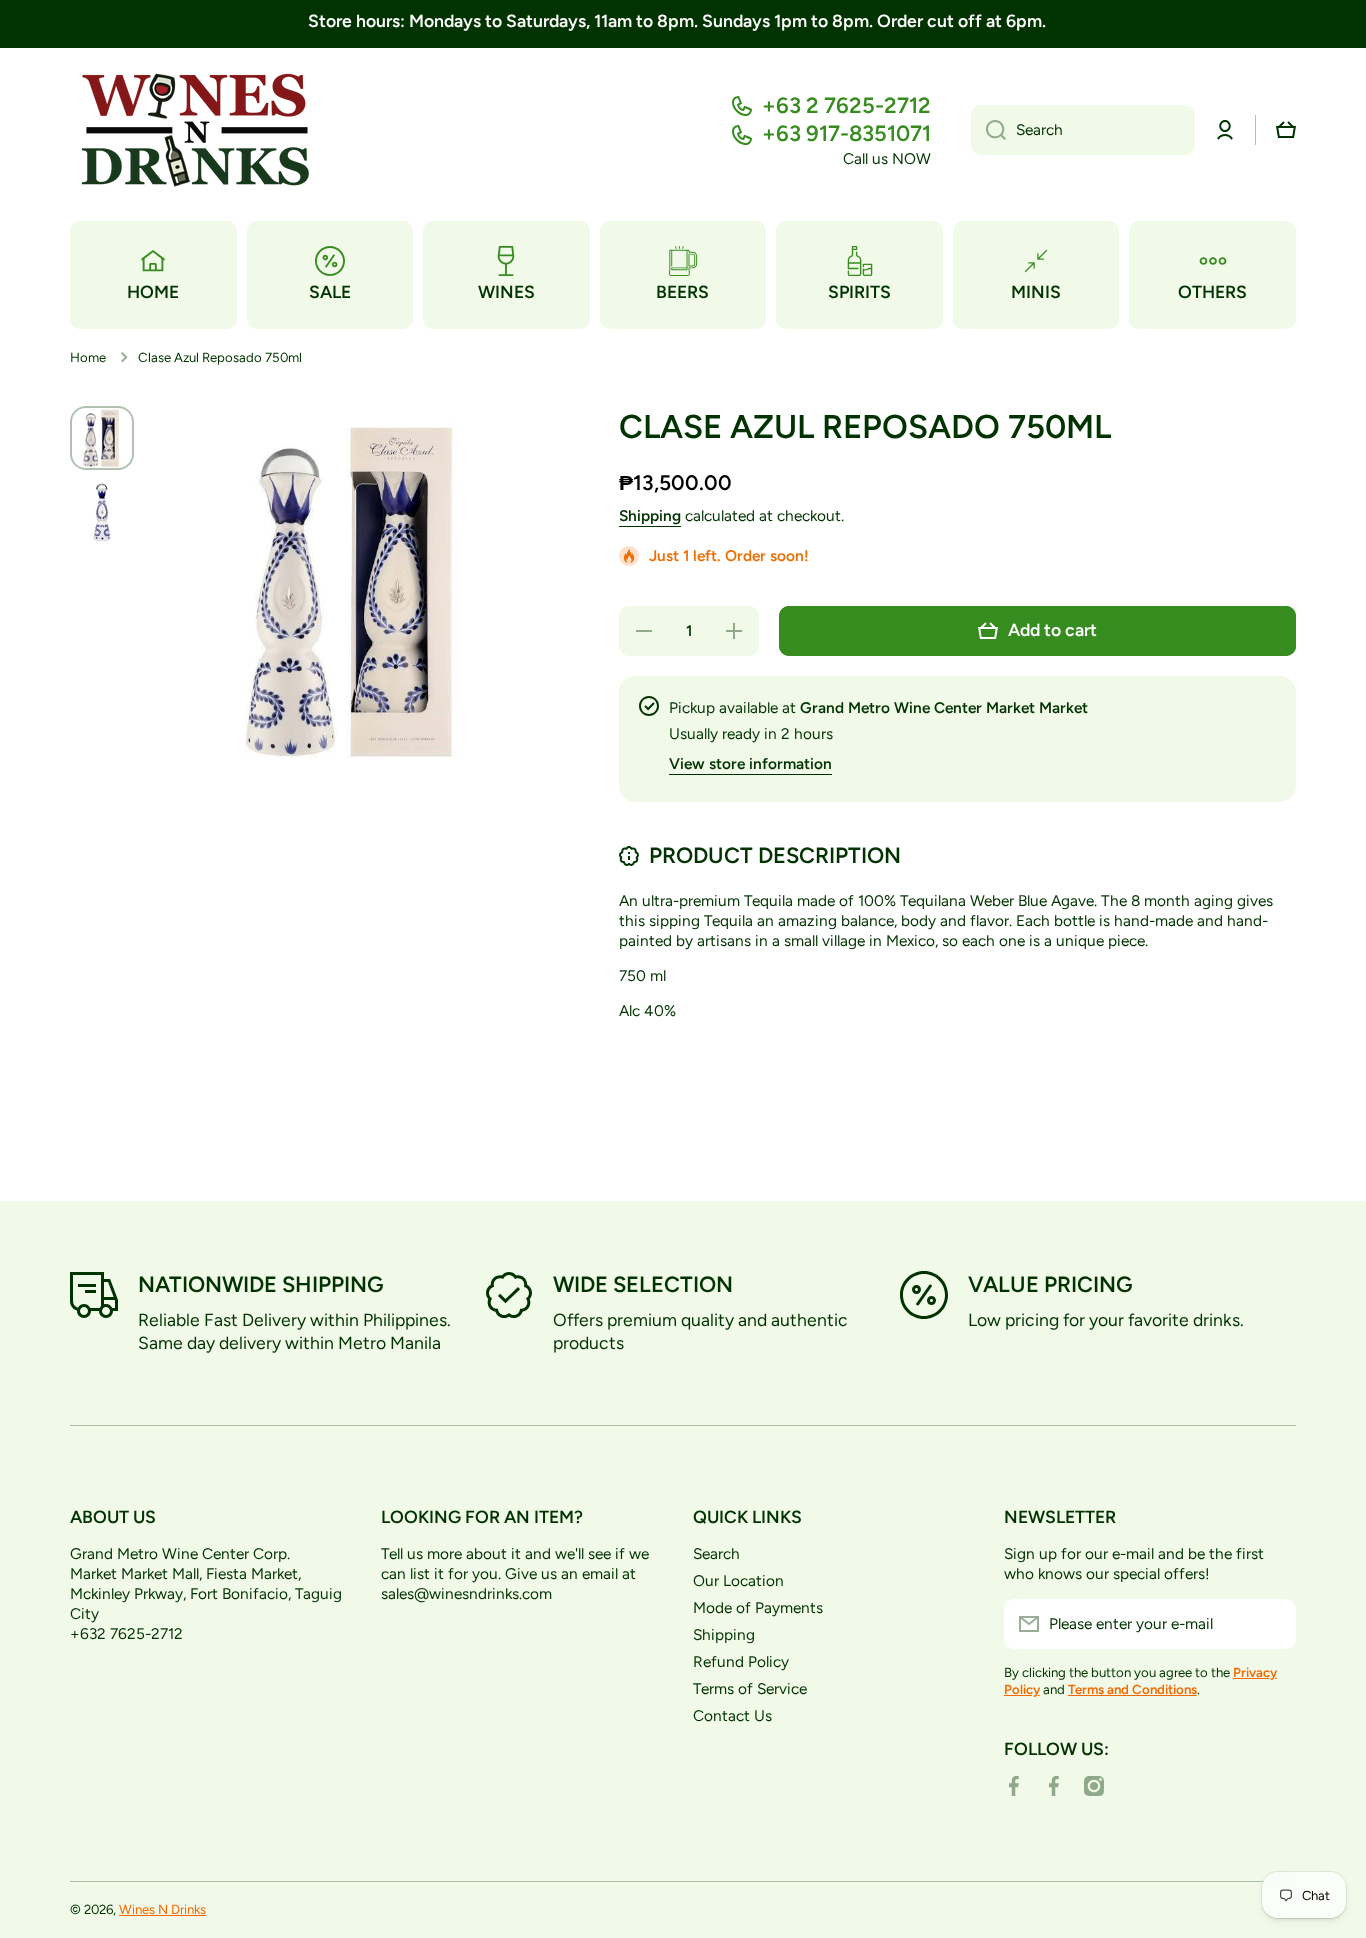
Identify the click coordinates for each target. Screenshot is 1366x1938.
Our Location (738, 1580)
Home (88, 357)
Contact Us (732, 1715)
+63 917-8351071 (846, 133)
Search (716, 1553)
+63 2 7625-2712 (846, 105)
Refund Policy (741, 1661)
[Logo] (195, 130)
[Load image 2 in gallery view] (102, 512)
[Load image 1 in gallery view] (102, 438)
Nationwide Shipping (261, 1284)
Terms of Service (750, 1688)
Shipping (650, 515)
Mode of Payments (758, 1607)
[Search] (988, 130)
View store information (750, 763)
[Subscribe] (1271, 1624)
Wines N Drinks (162, 1909)
